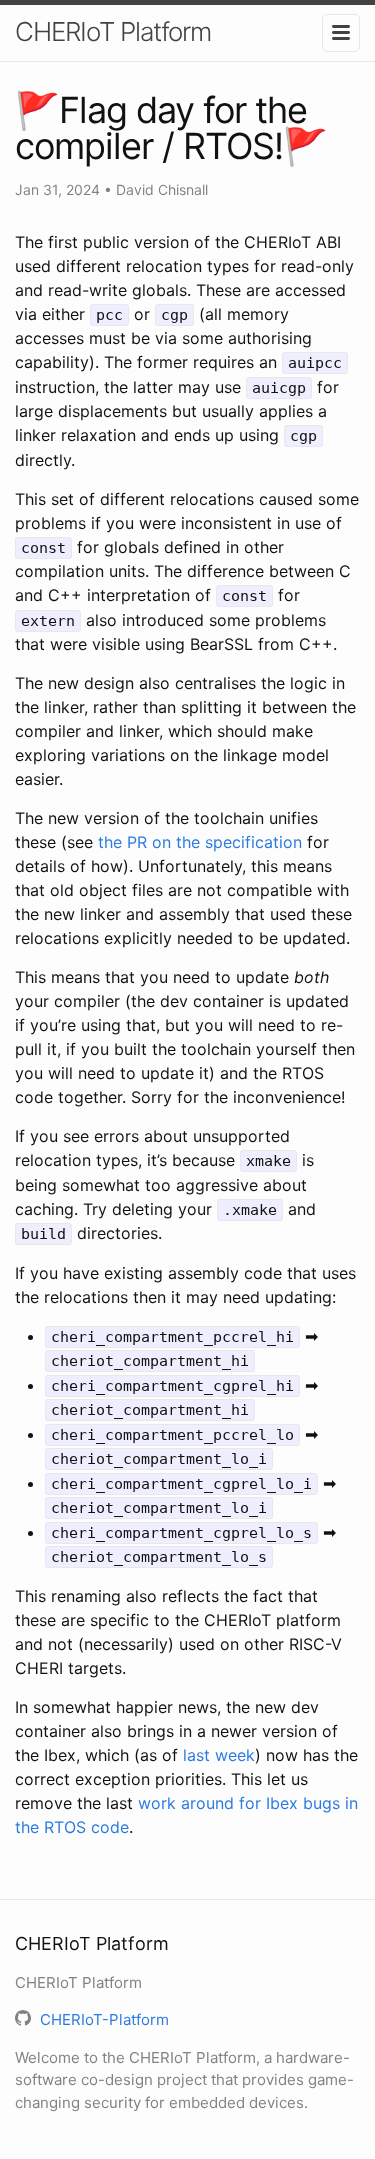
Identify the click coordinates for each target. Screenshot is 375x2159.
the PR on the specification (200, 842)
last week (219, 1755)
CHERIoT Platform (113, 31)
